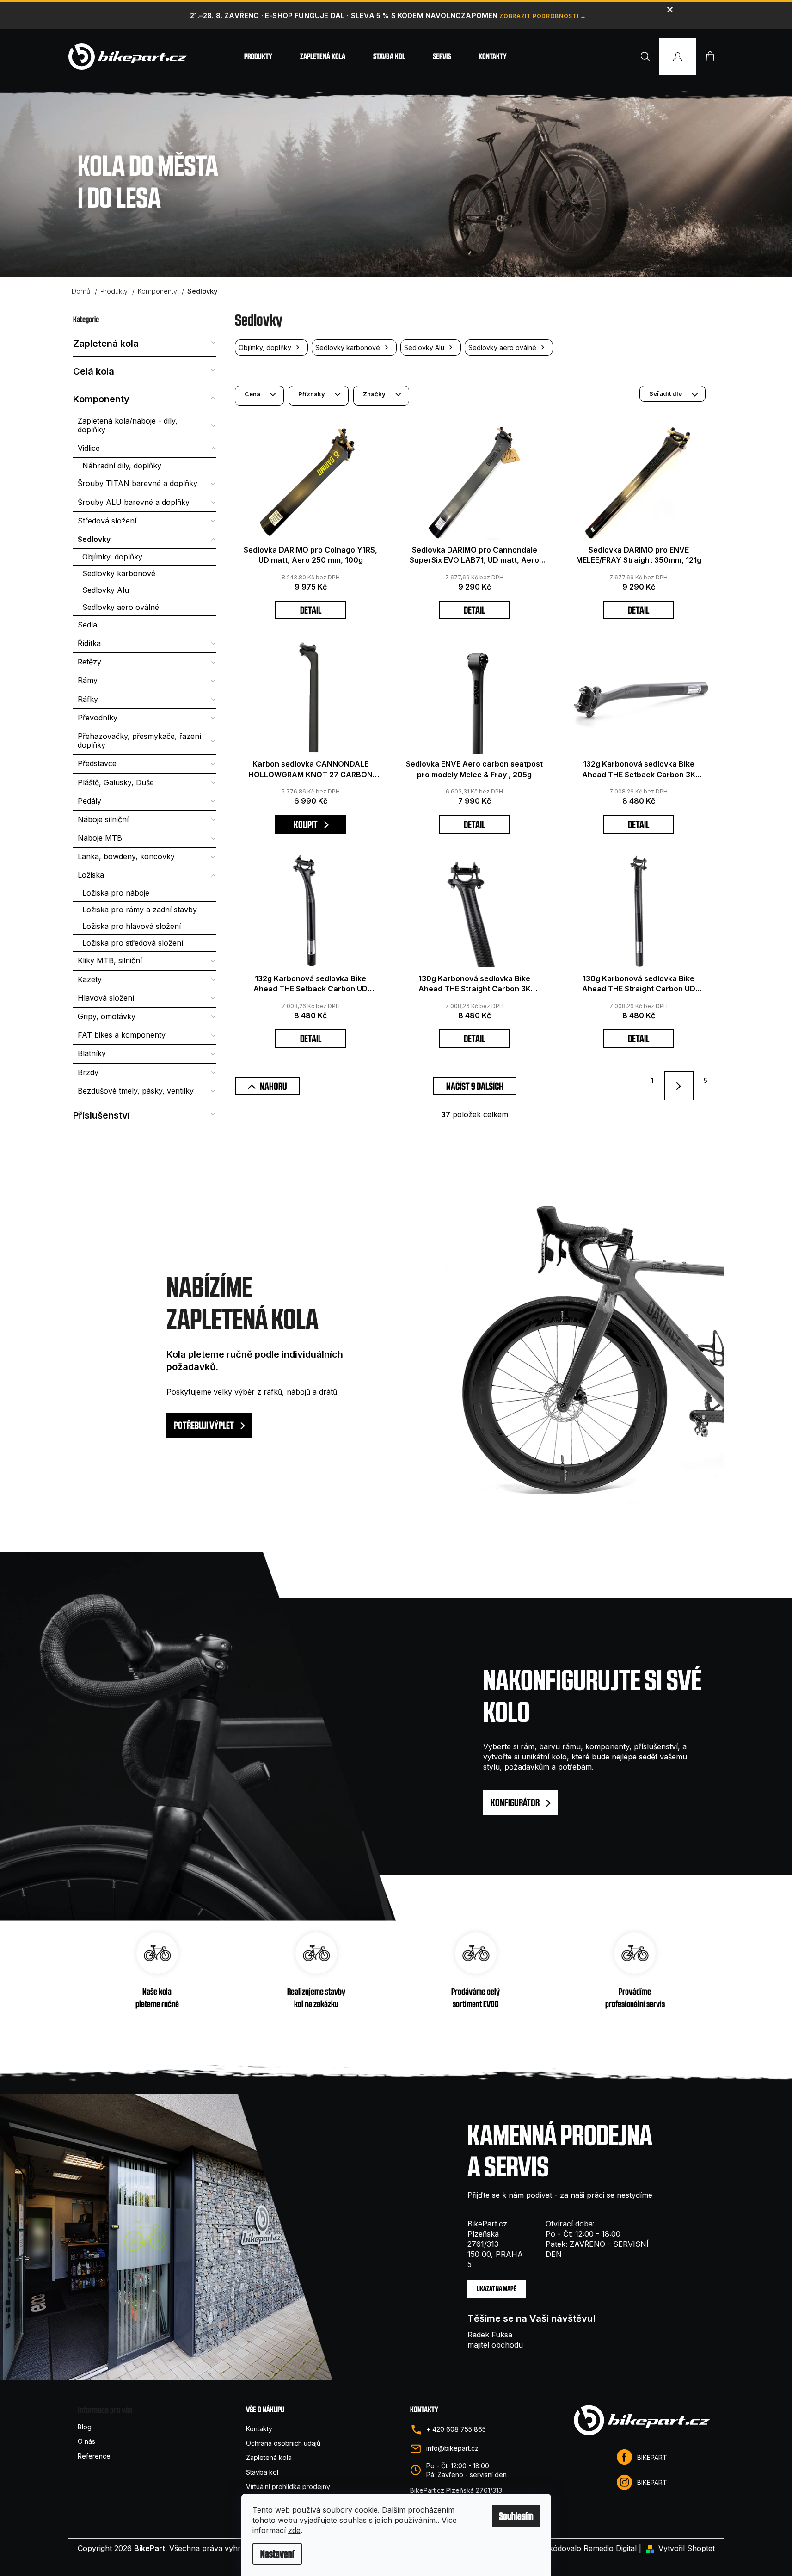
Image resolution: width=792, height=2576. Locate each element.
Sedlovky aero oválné (121, 607)
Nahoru (273, 1086)
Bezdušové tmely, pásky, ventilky (136, 1091)
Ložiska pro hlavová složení (132, 926)
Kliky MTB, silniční (110, 960)
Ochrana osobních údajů (283, 2443)
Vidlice (89, 448)
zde (294, 2530)
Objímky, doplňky (112, 557)
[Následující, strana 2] (679, 1086)
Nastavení (277, 2554)
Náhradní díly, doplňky (122, 466)
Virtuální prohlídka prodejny (288, 2487)
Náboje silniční (103, 819)
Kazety (90, 979)
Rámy (88, 680)
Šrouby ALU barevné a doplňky (134, 502)
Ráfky (88, 699)
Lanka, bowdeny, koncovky (126, 856)
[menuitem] (258, 56)
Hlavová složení (106, 998)
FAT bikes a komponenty (122, 1035)
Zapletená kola (106, 344)
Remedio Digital (610, 2548)
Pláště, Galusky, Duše (116, 782)
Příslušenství (101, 1115)
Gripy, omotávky (107, 1016)
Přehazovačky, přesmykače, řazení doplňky (139, 741)
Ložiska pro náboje (116, 893)
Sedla (87, 625)
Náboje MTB (100, 838)
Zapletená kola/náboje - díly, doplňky (128, 425)
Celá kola (94, 371)
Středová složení (107, 521)
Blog (85, 2427)
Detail (311, 610)
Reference (94, 2456)
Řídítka (89, 643)
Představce (97, 763)
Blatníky (92, 1053)
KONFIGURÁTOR (516, 1802)
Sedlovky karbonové (119, 573)
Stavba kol (262, 2472)
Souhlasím (516, 2516)
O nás (86, 2441)
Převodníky (98, 718)
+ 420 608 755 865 (456, 2429)
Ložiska (91, 875)
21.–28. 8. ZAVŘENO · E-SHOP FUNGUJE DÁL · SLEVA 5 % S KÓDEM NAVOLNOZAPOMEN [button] (344, 15)
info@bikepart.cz (452, 2448)
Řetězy (89, 662)
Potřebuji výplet (205, 1425)
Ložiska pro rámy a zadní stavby (140, 910)
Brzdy (88, 1072)
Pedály (89, 801)
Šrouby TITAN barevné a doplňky (138, 483)
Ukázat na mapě (497, 2289)
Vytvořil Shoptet (687, 2548)
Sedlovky (94, 539)
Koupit (306, 824)
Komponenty (101, 399)
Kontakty (259, 2429)
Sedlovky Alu (106, 590)
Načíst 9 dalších (475, 1086)
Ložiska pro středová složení (133, 943)
